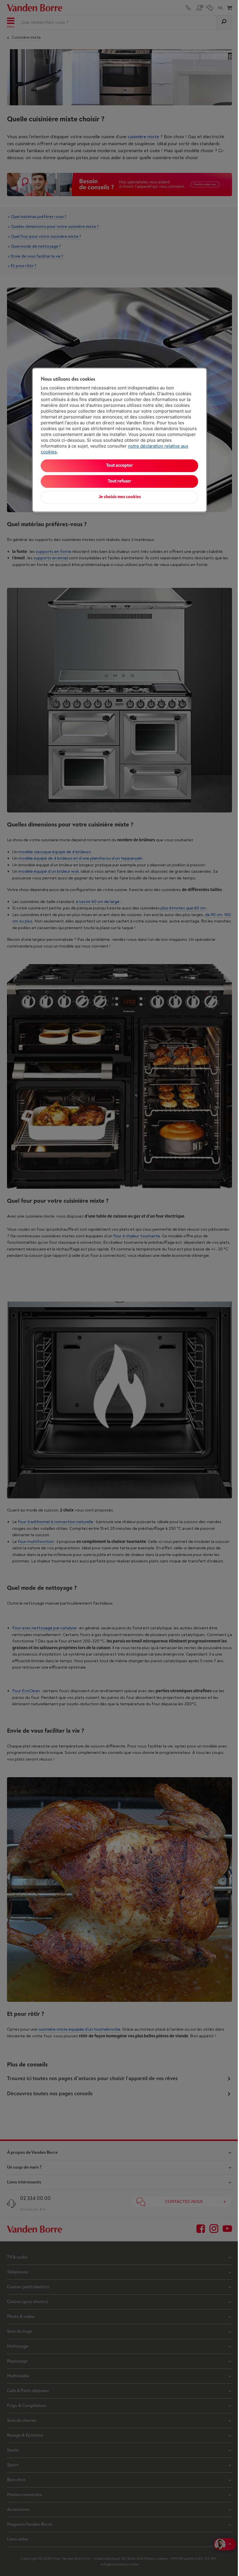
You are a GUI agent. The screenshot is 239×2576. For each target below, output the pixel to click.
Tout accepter (119, 465)
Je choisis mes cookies (120, 497)
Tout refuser (119, 481)
